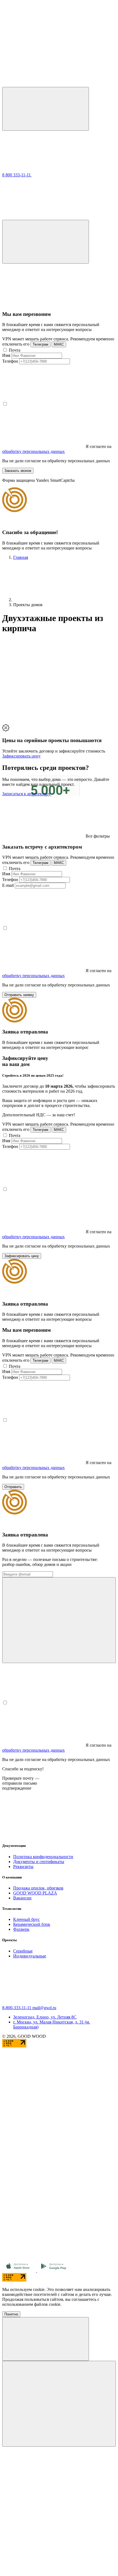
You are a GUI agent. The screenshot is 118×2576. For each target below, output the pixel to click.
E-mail (8, 885)
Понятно (11, 2314)
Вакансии (22, 1898)
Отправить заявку (19, 995)
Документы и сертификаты (39, 1862)
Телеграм (40, 344)
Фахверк (21, 1929)
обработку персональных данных (33, 451)
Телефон (10, 361)
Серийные (23, 1951)
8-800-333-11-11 (17, 2008)
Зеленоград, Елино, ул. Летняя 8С (45, 2017)
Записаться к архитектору (26, 794)
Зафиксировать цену (21, 756)
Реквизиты (23, 1867)
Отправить (13, 1487)
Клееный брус (26, 1919)
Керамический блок (32, 1924)
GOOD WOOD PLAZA (35, 1893)
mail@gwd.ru (44, 2008)
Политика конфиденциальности (43, 1857)
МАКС (59, 344)
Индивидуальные (30, 1956)
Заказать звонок (18, 471)
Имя (6, 355)
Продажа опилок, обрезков (38, 1888)
